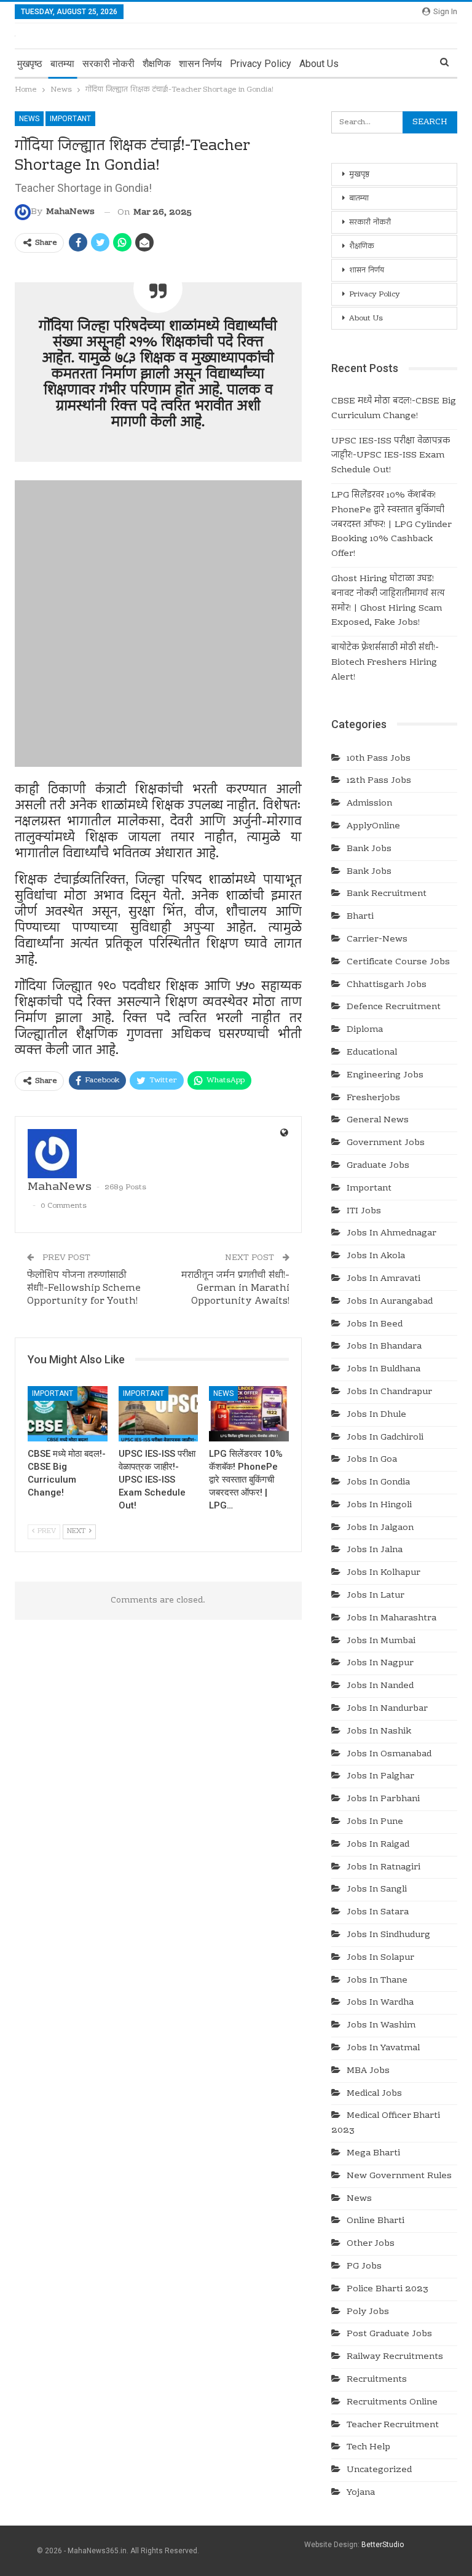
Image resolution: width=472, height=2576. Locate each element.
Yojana (361, 2493)
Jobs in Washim (381, 2026)
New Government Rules (399, 2176)
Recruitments (377, 2380)
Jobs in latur (376, 1596)
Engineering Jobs (385, 1076)
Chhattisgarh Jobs (387, 985)
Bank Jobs (369, 849)
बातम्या (62, 64)
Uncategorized (379, 2470)
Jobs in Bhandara (384, 1347)
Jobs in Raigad (378, 1845)
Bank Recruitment (387, 894)
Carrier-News (377, 940)
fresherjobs (373, 1098)
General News (378, 1120)
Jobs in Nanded (380, 1686)
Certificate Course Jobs (398, 962)
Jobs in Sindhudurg (388, 1935)
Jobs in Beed (375, 1325)
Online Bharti (376, 2221)
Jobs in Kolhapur (383, 1573)
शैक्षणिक (157, 64)
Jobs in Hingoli (379, 1505)
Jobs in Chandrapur (389, 1392)
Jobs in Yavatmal (383, 2048)
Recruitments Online (392, 2403)
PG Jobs (364, 2267)
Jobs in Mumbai (381, 1641)
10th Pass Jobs (379, 759)
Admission (369, 804)
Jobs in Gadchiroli (385, 1438)
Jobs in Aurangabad (390, 1302)
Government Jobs (386, 1143)
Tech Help (368, 2447)
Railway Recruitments (395, 2357)
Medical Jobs (374, 2094)
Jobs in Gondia (378, 1483)
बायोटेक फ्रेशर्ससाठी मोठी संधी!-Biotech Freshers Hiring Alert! (385, 663)
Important (70, 119)
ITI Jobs (364, 1211)
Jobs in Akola (376, 1256)
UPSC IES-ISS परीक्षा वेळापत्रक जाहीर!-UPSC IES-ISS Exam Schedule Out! (391, 456)
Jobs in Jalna (375, 1550)
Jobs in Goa (372, 1460)
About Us (319, 64)
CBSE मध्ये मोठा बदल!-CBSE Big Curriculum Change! (394, 409)
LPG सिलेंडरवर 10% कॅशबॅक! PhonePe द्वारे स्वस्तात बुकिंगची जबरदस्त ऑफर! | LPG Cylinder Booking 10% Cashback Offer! (391, 525)
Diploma (365, 1030)
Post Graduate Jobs (389, 2334)
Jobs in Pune (375, 1822)
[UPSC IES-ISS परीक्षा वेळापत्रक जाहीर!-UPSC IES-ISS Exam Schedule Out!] (159, 1414)
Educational (372, 1053)
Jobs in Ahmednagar (391, 1234)
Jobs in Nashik (379, 1732)
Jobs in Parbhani (383, 1799)
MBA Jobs (368, 2071)
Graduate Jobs (378, 1166)
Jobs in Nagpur (380, 1663)
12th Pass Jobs (379, 781)
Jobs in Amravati (383, 1279)
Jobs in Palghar (380, 1777)
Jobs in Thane (377, 1981)
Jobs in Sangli (377, 1890)
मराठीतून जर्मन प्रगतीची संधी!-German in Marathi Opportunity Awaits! (235, 1288)
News (29, 119)
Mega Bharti (373, 2154)
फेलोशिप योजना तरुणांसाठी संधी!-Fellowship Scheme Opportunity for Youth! (84, 1288)
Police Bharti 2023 (387, 2289)
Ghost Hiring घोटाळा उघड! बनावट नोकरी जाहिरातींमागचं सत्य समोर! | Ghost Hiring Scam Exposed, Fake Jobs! (388, 601)
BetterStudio (383, 2545)
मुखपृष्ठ (30, 64)
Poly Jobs (368, 2312)
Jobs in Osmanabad (389, 1754)
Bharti (360, 917)
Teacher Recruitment (393, 2425)
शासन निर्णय (200, 64)
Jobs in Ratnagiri (383, 1868)
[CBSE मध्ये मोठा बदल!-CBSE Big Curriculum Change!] (68, 1414)
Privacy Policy (261, 64)
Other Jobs (371, 2244)
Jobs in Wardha (380, 2003)
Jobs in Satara (378, 1912)
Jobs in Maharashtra (391, 1619)
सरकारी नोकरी (108, 64)
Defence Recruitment (394, 1007)
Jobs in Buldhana (383, 1369)
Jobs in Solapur (380, 1958)
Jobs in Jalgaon (380, 1528)
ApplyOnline (373, 826)
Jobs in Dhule (376, 1415)
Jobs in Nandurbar (387, 1709)
